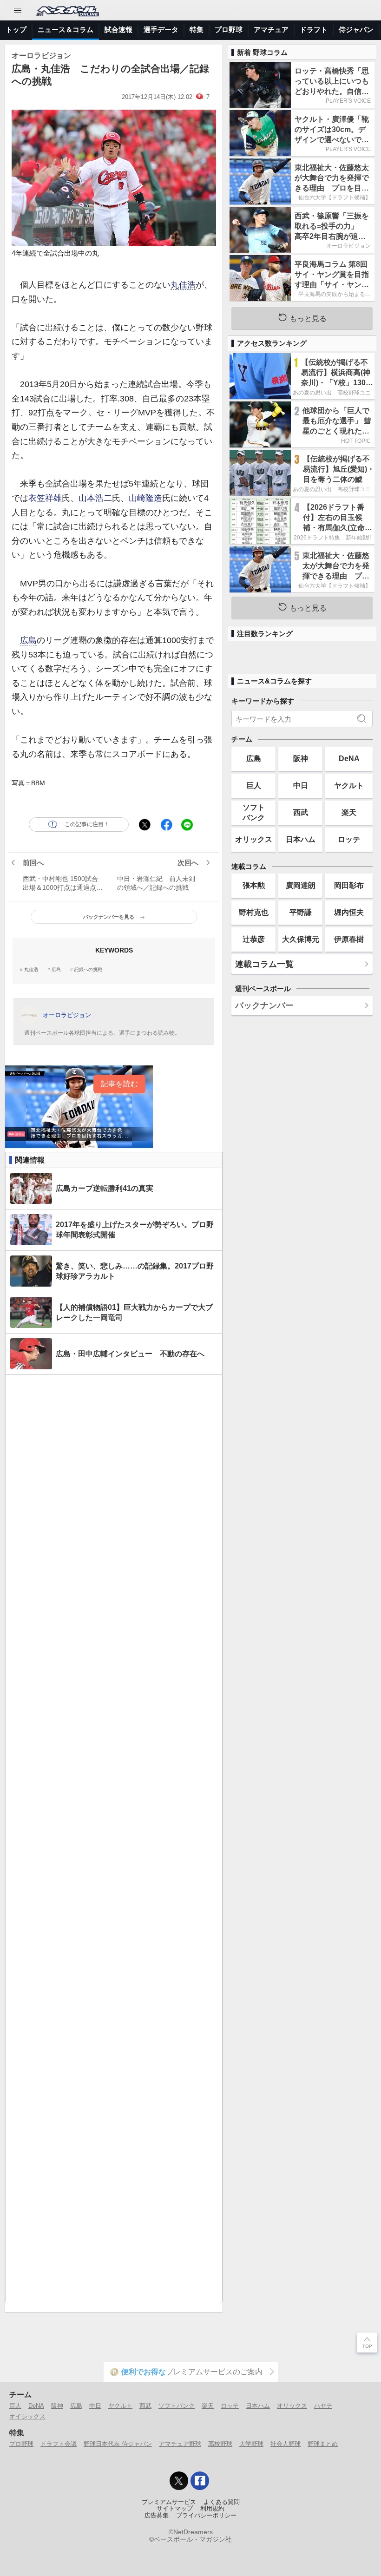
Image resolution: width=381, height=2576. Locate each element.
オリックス (254, 839)
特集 (197, 30)
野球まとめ (323, 2444)
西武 (301, 812)
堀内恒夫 (349, 912)
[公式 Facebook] (200, 2481)
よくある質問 (222, 2502)
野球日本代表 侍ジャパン (118, 2444)
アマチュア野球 (180, 2444)
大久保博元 (301, 939)
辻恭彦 (254, 939)
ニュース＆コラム (66, 30)
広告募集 (157, 2516)
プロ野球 (229, 30)
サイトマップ (175, 2509)
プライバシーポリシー (206, 2516)
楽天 (349, 812)
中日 (301, 785)
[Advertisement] (114, 1839)
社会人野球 (286, 2444)
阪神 (301, 758)
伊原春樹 (349, 939)
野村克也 (254, 912)
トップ (16, 30)
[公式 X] (179, 2481)
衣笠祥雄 (45, 498)
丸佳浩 (183, 285)
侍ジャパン (356, 30)
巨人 (254, 785)
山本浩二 (95, 498)
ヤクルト (349, 785)
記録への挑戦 (88, 970)
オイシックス (27, 2416)
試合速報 (118, 30)
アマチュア (271, 30)
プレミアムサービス (169, 2502)
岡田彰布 (349, 885)
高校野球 (220, 2444)
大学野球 (251, 2444)
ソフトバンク (254, 812)
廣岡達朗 (301, 885)
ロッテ (349, 839)
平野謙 (301, 912)
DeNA (349, 758)
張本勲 (254, 885)
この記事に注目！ (87, 824)
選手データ (161, 30)
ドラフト (314, 30)
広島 (28, 640)
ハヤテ (323, 2406)
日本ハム (301, 839)
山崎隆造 (145, 498)
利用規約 (212, 2509)
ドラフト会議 (59, 2444)
